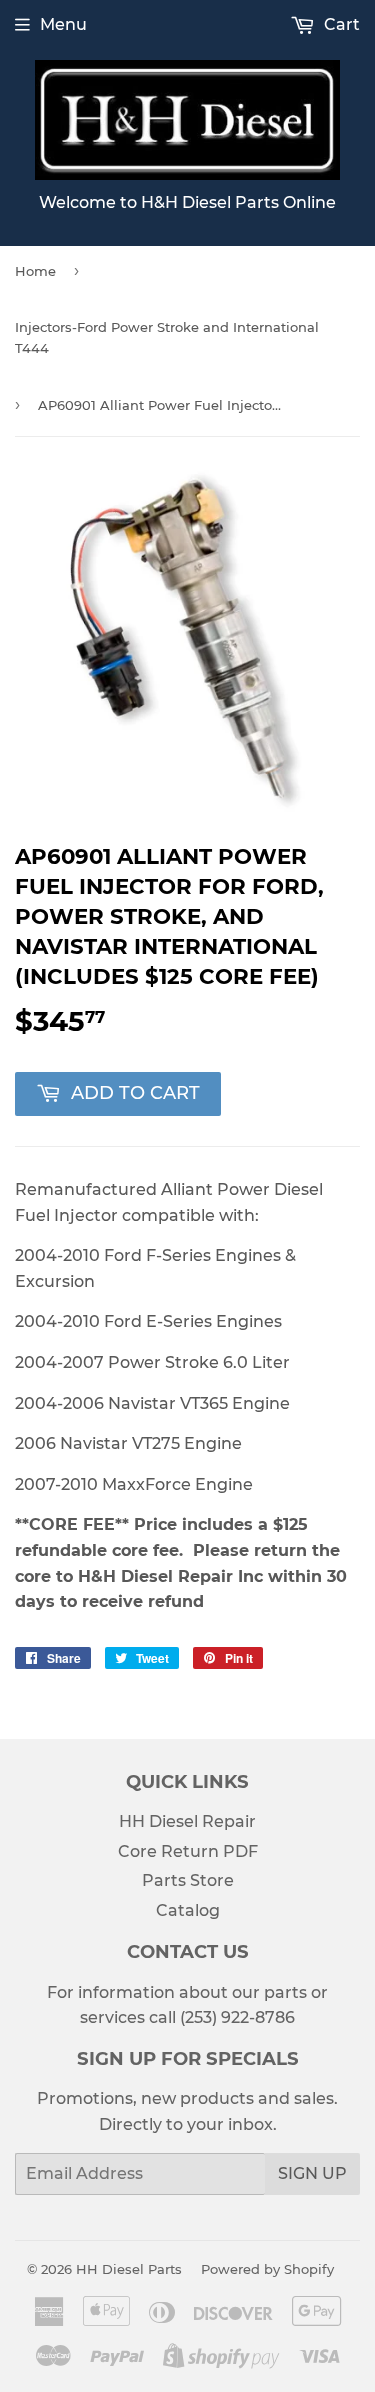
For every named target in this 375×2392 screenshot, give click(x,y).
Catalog (188, 1910)
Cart (340, 24)
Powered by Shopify (267, 2269)
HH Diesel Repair (187, 1821)
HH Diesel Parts (129, 2269)
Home (35, 271)
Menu (63, 24)
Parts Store (188, 1880)
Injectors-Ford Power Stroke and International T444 (167, 337)
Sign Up (312, 2173)
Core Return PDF (188, 1851)
